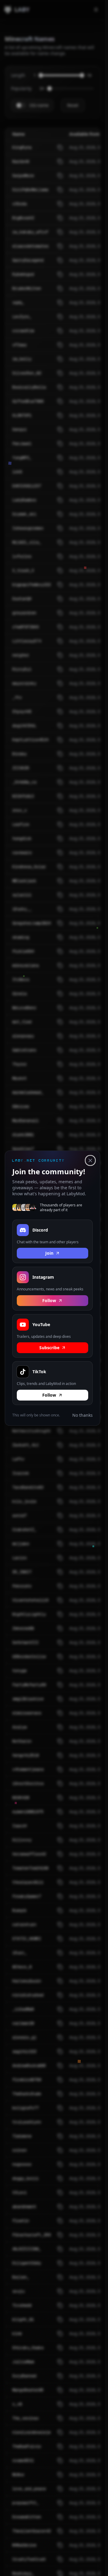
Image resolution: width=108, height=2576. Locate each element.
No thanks (82, 1415)
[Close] (90, 1160)
